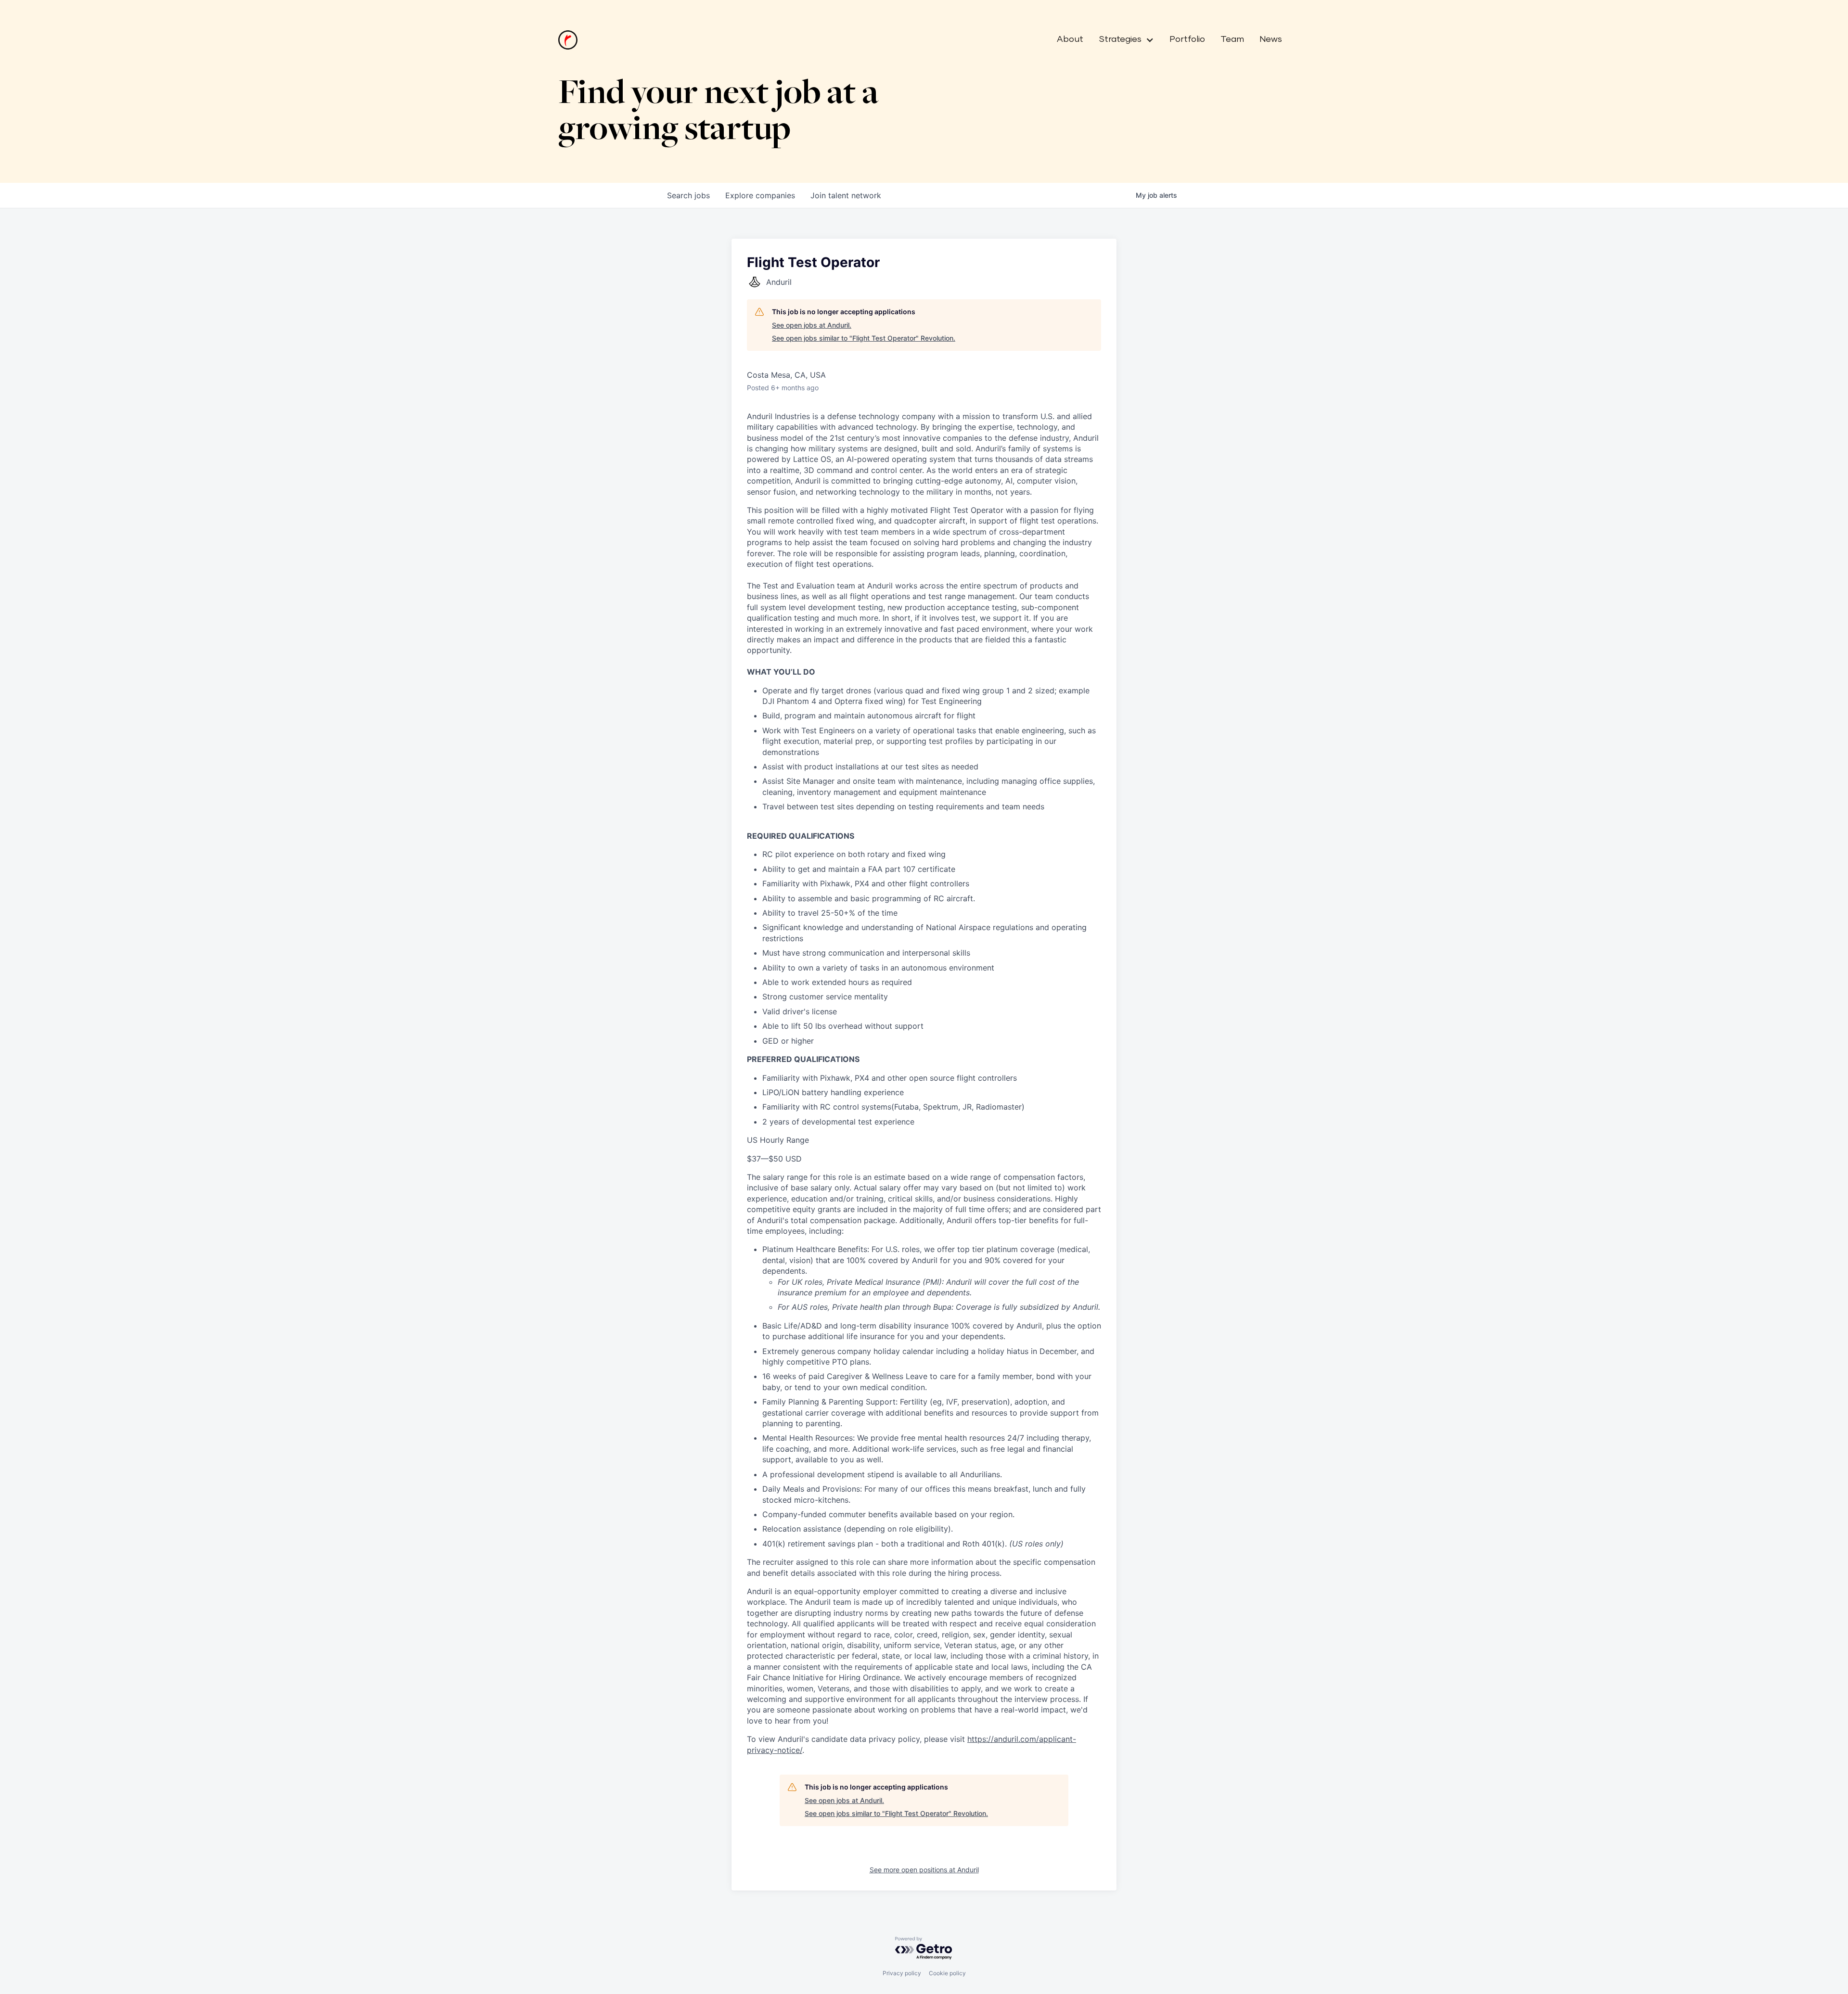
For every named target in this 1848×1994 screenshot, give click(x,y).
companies (760, 195)
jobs (688, 195)
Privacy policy (902, 1973)
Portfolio (1187, 39)
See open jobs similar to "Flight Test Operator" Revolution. (864, 338)
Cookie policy (947, 1973)
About (1070, 39)
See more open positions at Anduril (924, 1870)
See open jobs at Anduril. (812, 325)
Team (1232, 39)
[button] (1123, 40)
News (1271, 39)
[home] (568, 40)
